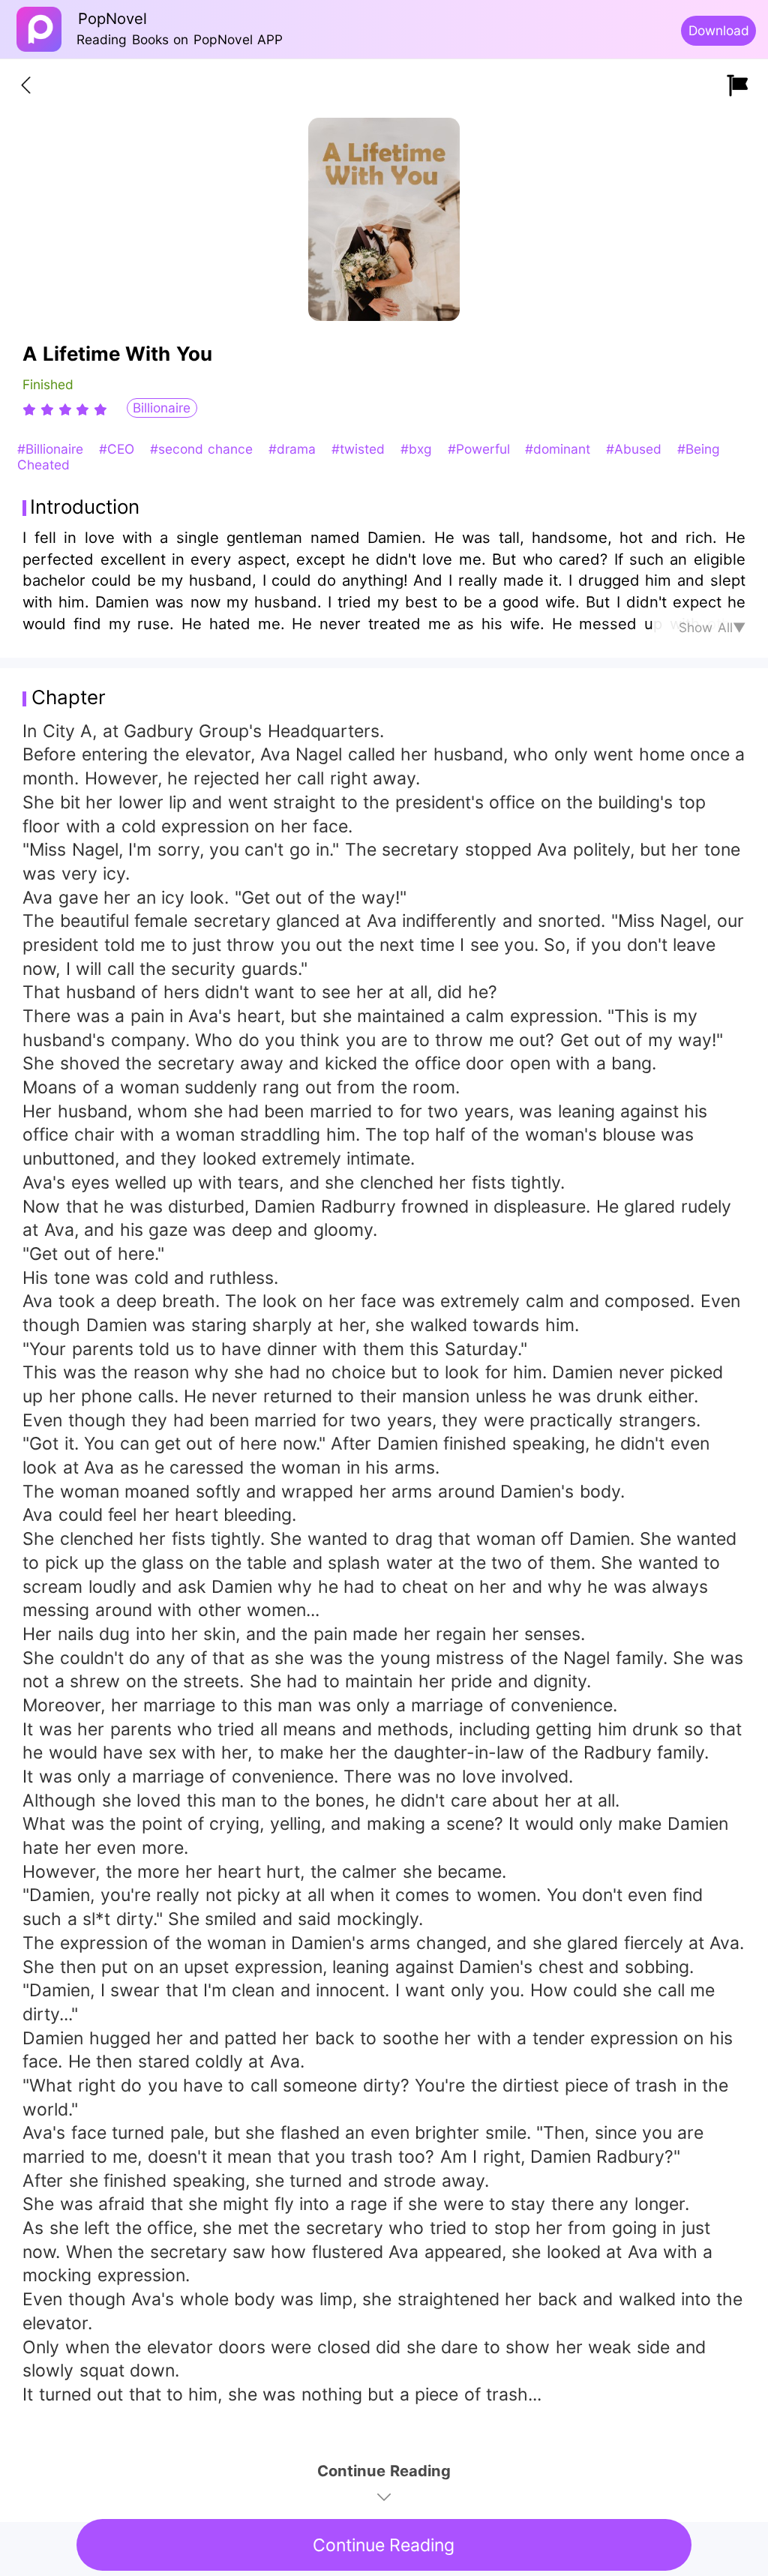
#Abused (636, 449)
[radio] (31, 409)
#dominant (560, 449)
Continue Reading (384, 2545)
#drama (294, 449)
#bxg (418, 449)
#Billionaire (52, 449)
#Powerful (481, 449)
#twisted (360, 449)
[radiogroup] (65, 409)
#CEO (119, 449)
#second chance (204, 449)
